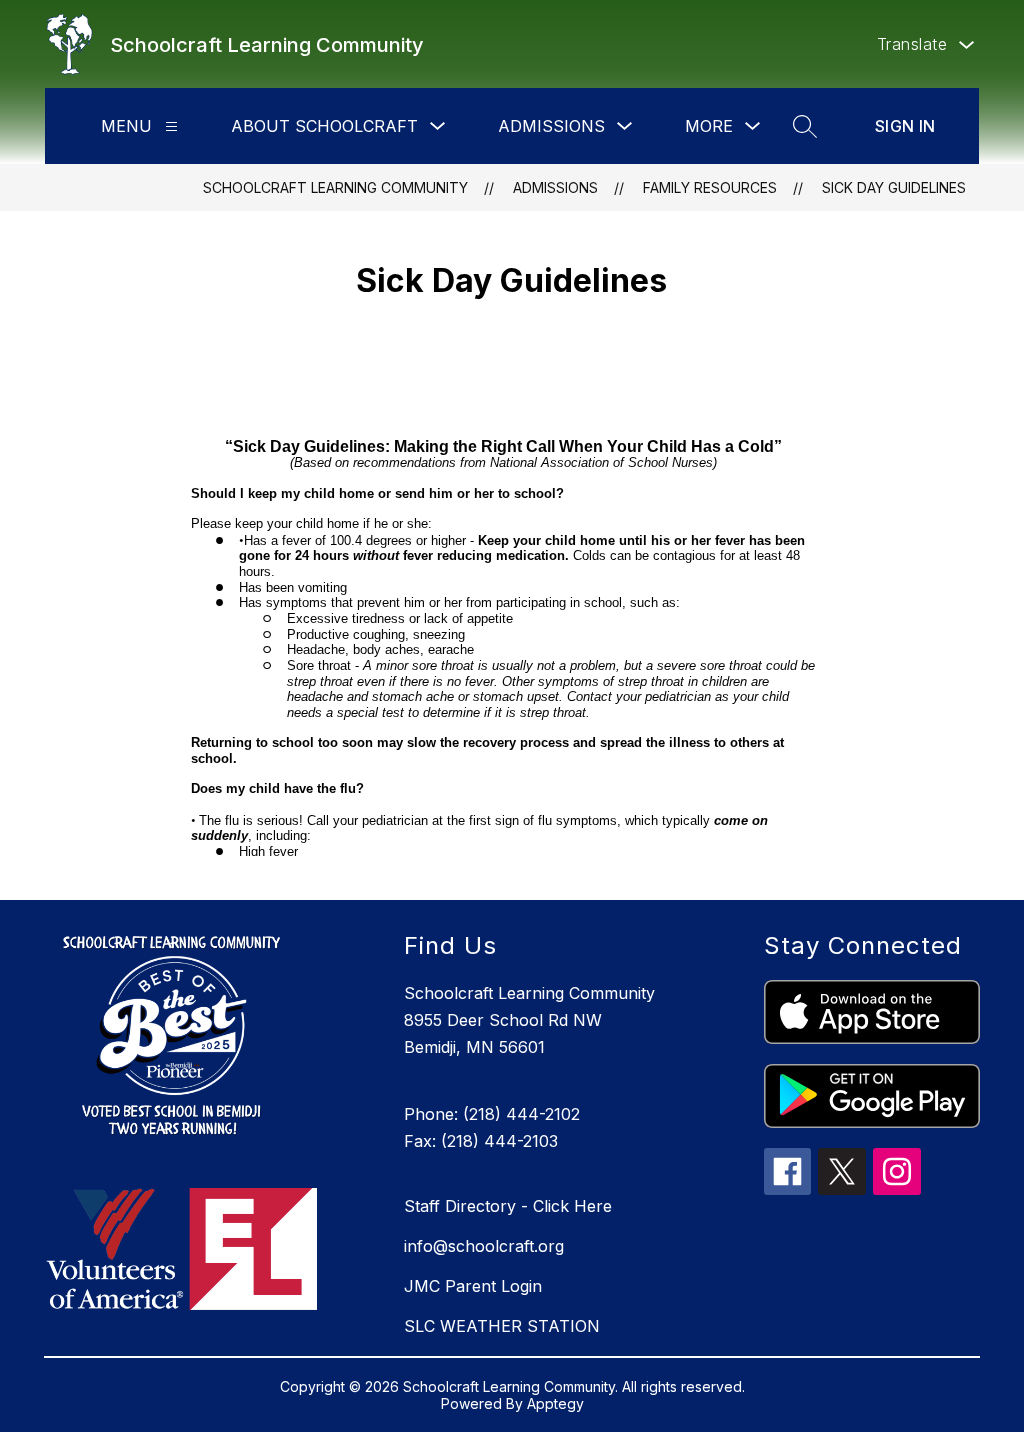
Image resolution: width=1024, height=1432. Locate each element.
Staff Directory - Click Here (508, 1206)
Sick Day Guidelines (894, 187)
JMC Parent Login (473, 1286)
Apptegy (555, 1403)
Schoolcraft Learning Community (335, 187)
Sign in (905, 126)
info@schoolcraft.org (484, 1246)
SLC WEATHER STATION (502, 1326)
